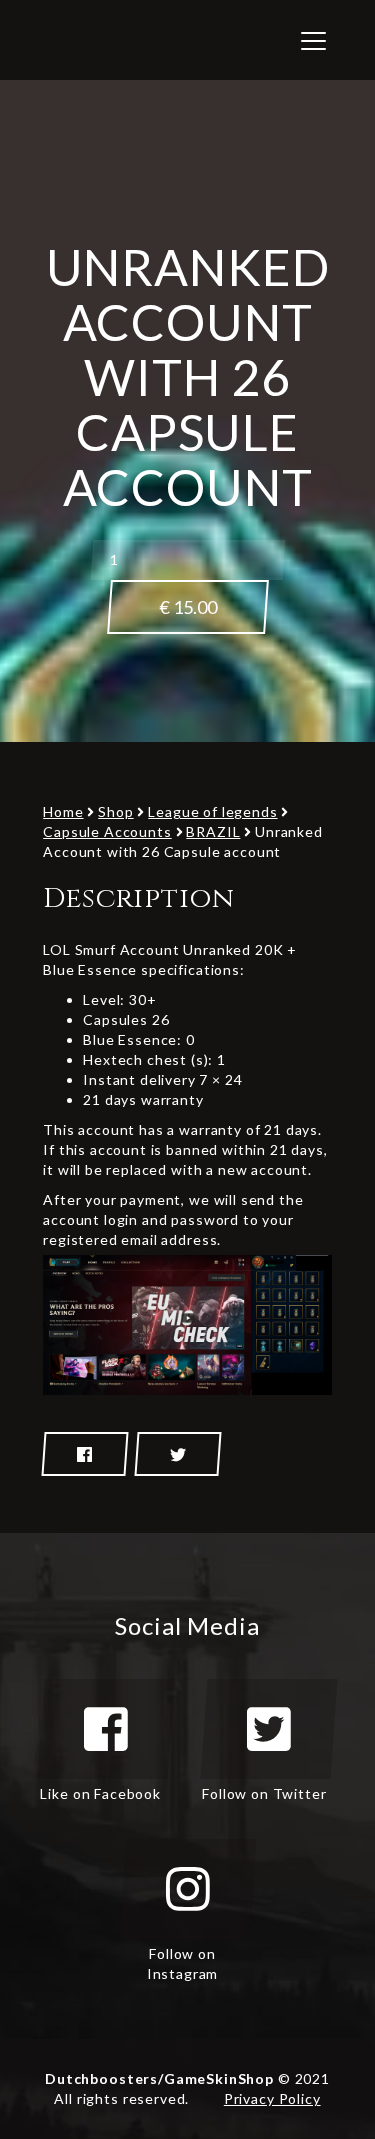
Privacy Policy (272, 2098)
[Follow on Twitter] (269, 1729)
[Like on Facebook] (106, 1729)
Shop (115, 811)
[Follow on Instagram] (188, 1889)
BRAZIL (213, 831)
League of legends (212, 811)
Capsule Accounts (107, 831)
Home (63, 811)
